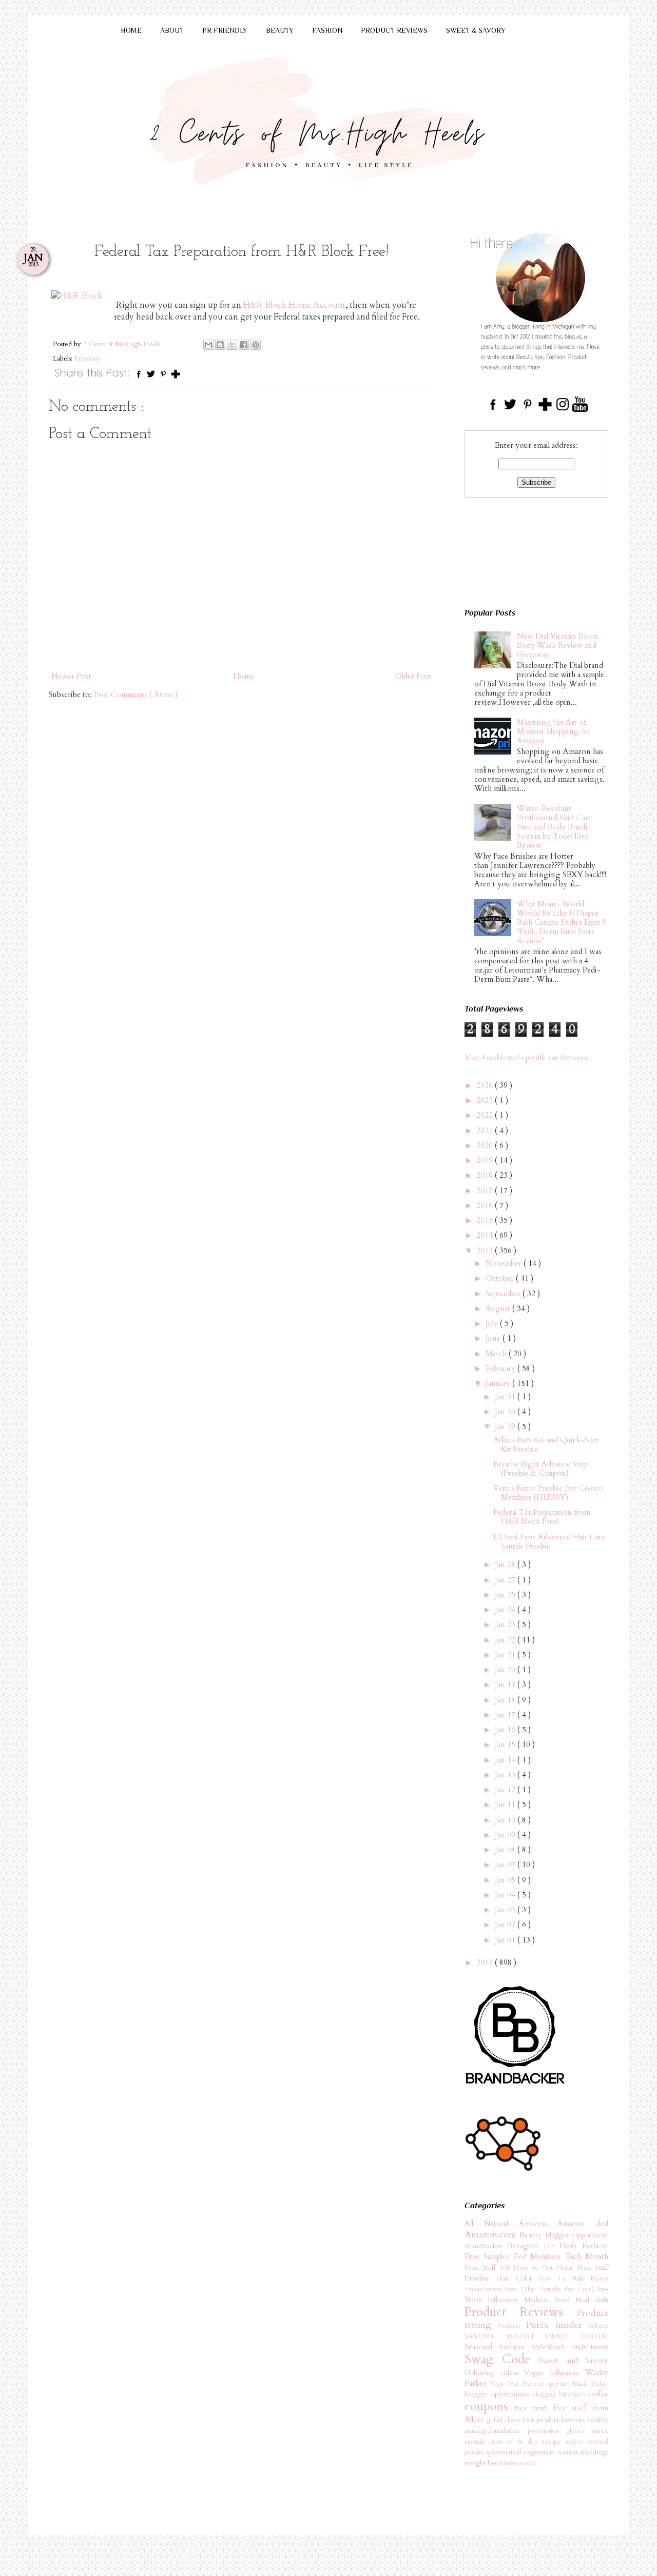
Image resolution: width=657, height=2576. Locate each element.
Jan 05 (506, 1880)
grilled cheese (505, 2420)
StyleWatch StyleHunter (570, 2347)
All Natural (492, 2224)
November (505, 1263)
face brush (534, 2408)
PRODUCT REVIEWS (394, 30)
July (493, 1323)
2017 (486, 1191)
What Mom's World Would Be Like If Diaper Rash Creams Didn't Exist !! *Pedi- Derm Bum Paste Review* (561, 922)
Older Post (413, 676)
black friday (591, 2384)
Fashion (595, 2246)
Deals (571, 2246)
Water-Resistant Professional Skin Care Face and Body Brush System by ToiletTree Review (554, 827)
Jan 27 (506, 1580)
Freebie (480, 2278)
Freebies (87, 359)
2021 (486, 1131)
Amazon (538, 2224)
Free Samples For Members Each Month (536, 2256)
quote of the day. (516, 2442)
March (497, 1354)
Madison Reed (550, 2300)
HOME (131, 30)
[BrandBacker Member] (516, 2085)
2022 (486, 1115)
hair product (542, 2420)
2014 (486, 1235)
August (499, 1309)
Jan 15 (506, 1745)
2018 (486, 1175)
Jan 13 (506, 1775)
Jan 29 (506, 1426)
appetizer (560, 2384)
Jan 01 (506, 1940)
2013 (486, 1251)
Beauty (532, 2235)
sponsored (505, 2452)
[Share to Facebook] (244, 345)
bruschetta (574, 2394)
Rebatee (598, 2326)
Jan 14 (506, 1760)
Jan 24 (506, 1610)
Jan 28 (506, 1564)
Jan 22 (506, 1640)
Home (244, 676)
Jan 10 (506, 1820)
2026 (486, 1085)
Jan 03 (506, 1910)
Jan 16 (506, 1730)
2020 (486, 1145)
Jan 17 (506, 1715)
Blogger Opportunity (577, 2235)
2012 (486, 1963)
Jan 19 (506, 1685)
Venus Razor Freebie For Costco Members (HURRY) (548, 1493)
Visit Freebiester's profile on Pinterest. (528, 1058)
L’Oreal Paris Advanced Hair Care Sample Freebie (549, 1541)
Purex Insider (557, 2325)
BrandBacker (486, 2246)
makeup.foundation (496, 2431)
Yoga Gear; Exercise (518, 2384)
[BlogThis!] (220, 345)
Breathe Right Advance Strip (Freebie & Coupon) (541, 1469)
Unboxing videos (494, 2373)
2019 (486, 1160)
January (499, 1383)
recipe (554, 2442)
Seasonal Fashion (498, 2347)
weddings (594, 2452)
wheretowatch (517, 2463)
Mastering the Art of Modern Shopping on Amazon (554, 731)
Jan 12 (506, 1790)
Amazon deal (583, 2224)
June (494, 1338)
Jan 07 (506, 1865)
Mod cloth (592, 2300)
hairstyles (574, 2420)
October (501, 1278)
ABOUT (172, 30)
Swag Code (501, 2359)
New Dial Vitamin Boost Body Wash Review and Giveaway (558, 645)
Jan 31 (506, 1397)
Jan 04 (506, 1895)
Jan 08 (506, 1850)
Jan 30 (506, 1412)
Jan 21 (506, 1655)
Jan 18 (506, 1700)
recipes (576, 2442)
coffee (598, 2394)
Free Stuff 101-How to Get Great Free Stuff (536, 2268)
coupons (490, 2406)
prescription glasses (559, 2431)
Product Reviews (520, 2312)
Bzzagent (526, 2246)
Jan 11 (506, 1805)
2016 (486, 1205)
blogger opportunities (498, 2394)
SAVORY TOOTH (505, 2336)
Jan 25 (506, 1595)
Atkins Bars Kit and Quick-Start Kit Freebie (546, 1444)
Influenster (506, 2300)
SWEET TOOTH (577, 2336)
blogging (546, 2394)
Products (512, 2326)
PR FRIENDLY (225, 30)
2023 (486, 1100)
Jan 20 (506, 1670)
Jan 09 (506, 1835)
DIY (552, 2246)
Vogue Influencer (555, 2373)
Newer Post (71, 676)
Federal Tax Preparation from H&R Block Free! (542, 1517)
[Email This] (208, 345)
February (501, 1369)
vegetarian (540, 2452)
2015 (486, 1220)
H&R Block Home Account (294, 305)
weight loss (482, 2463)
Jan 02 (506, 1925)
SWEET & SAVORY (476, 30)
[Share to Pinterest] (256, 345)
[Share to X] (232, 345)
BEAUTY (280, 30)
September (504, 1294)
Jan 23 (506, 1624)
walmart (569, 2452)
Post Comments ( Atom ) (136, 695)
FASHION (327, 30)
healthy (598, 2420)
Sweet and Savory (573, 2361)
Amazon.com (492, 2235)
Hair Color (517, 2278)
